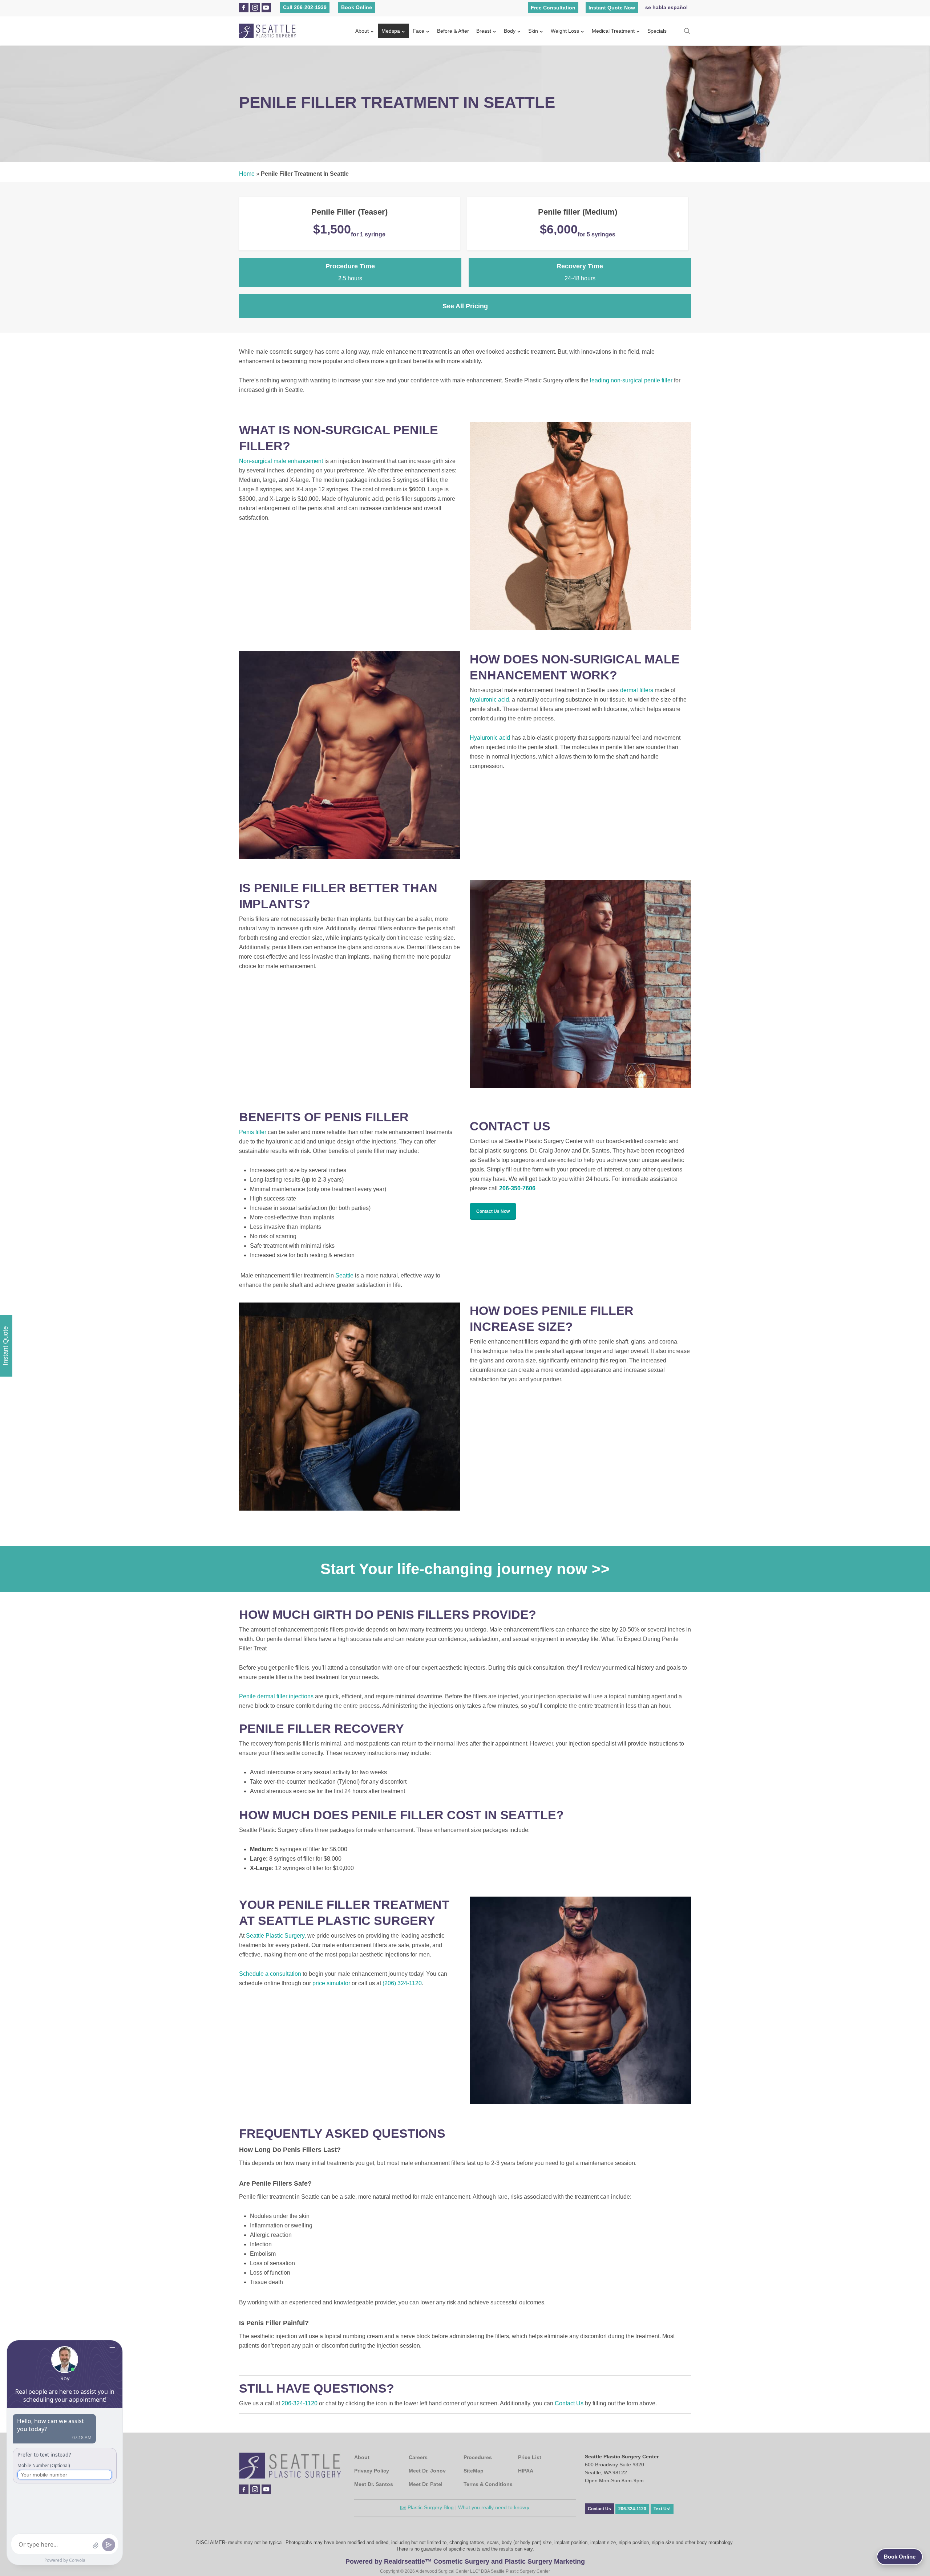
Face (418, 31)
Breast (484, 31)
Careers (418, 2457)
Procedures (478, 2457)
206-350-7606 (517, 1188)
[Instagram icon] (255, 8)
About (362, 31)
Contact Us (569, 2403)
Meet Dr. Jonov (427, 2471)
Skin (533, 31)
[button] (493, 1211)
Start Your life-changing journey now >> (465, 1569)
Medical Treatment (613, 31)
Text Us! (662, 2509)
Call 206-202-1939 (305, 7)
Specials (657, 31)
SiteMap (474, 2471)
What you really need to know (493, 2507)
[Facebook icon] (244, 8)
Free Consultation (553, 8)
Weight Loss (565, 31)
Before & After (453, 31)
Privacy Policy (372, 2471)
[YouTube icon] (266, 8)
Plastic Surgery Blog (430, 2507)
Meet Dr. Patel (426, 2484)
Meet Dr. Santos (374, 2484)
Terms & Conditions (488, 2484)
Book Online (357, 7)
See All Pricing (465, 306)
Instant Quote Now (612, 8)
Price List (530, 2457)
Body (510, 31)
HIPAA (526, 2471)
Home (247, 174)
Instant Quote (5, 1346)
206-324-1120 (300, 2403)
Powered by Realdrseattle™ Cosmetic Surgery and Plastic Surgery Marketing (465, 2561)
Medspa (391, 31)
